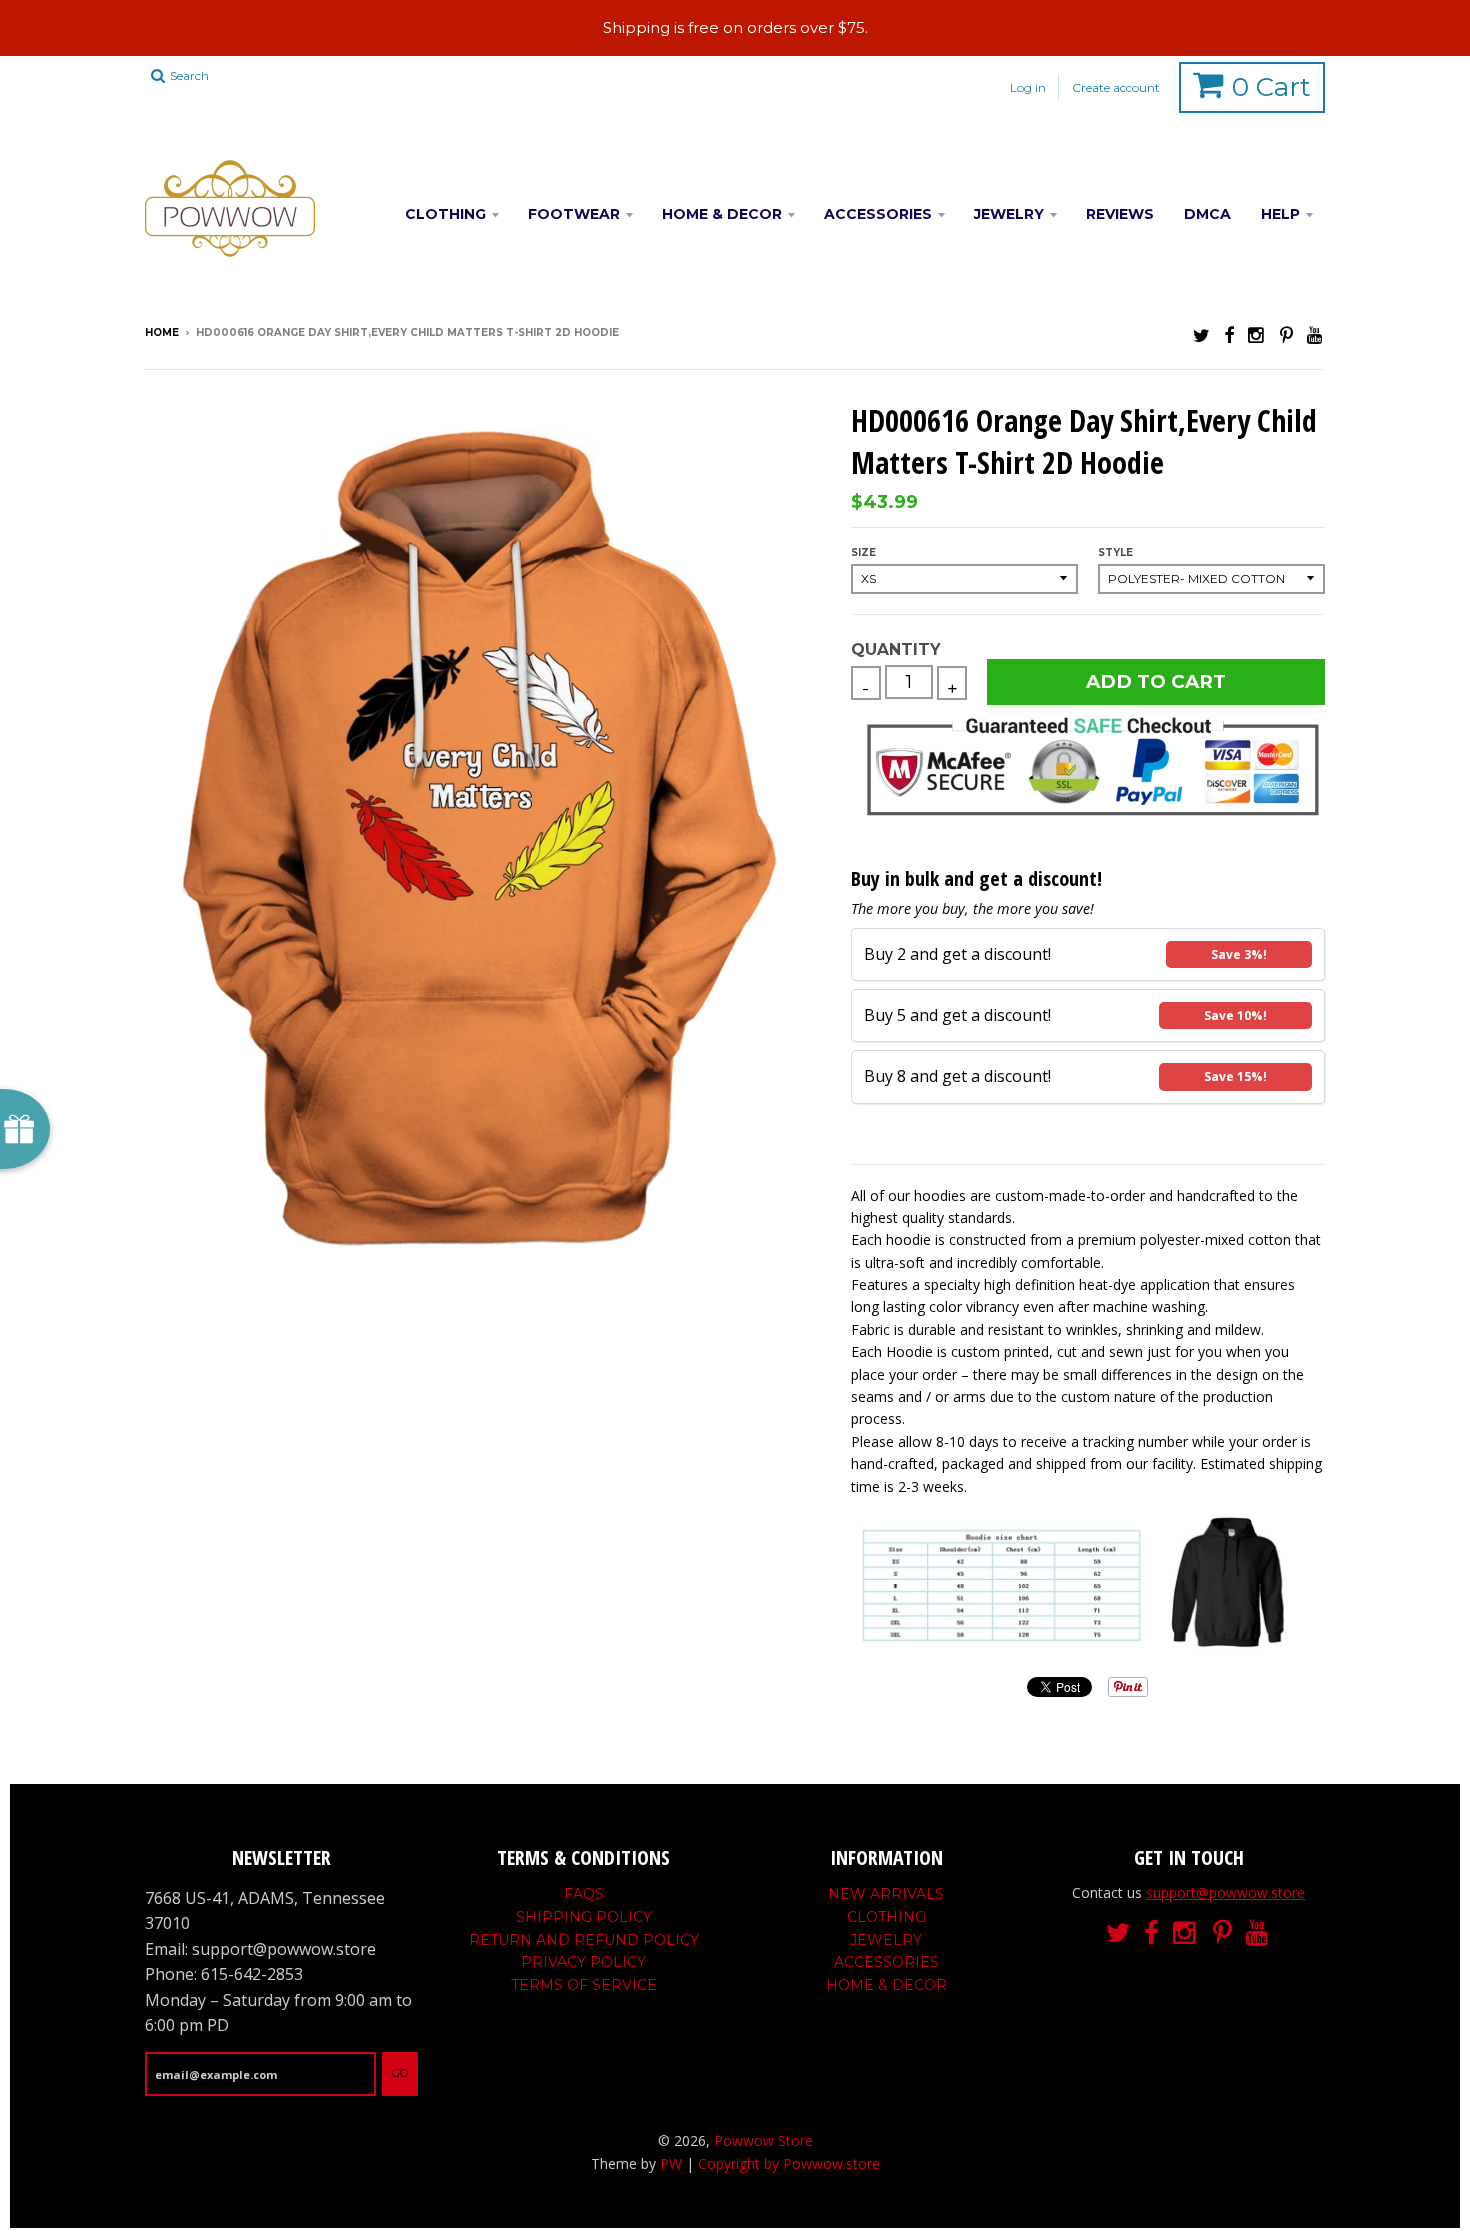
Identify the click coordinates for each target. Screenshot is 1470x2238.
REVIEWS (1120, 214)
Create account (1116, 87)
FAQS (584, 1894)
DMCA (1207, 214)
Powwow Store (763, 2140)
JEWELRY (1009, 214)
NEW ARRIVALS (886, 1894)
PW (671, 2163)
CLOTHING (445, 214)
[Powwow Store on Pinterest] (1286, 334)
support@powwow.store (1225, 1892)
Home (162, 332)
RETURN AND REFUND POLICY (584, 1940)
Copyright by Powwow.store (789, 2163)
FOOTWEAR (574, 214)
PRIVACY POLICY (583, 1962)
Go (400, 2073)
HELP (1280, 214)
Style (1115, 552)
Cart (1271, 87)
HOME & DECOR (722, 214)
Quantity (895, 649)
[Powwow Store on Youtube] (1316, 334)
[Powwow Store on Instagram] (1257, 334)
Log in (1028, 87)
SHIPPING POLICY (584, 1917)
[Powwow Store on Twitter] (1201, 334)
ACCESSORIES (878, 214)
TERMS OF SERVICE (584, 1985)
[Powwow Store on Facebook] (1229, 334)
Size (863, 552)
